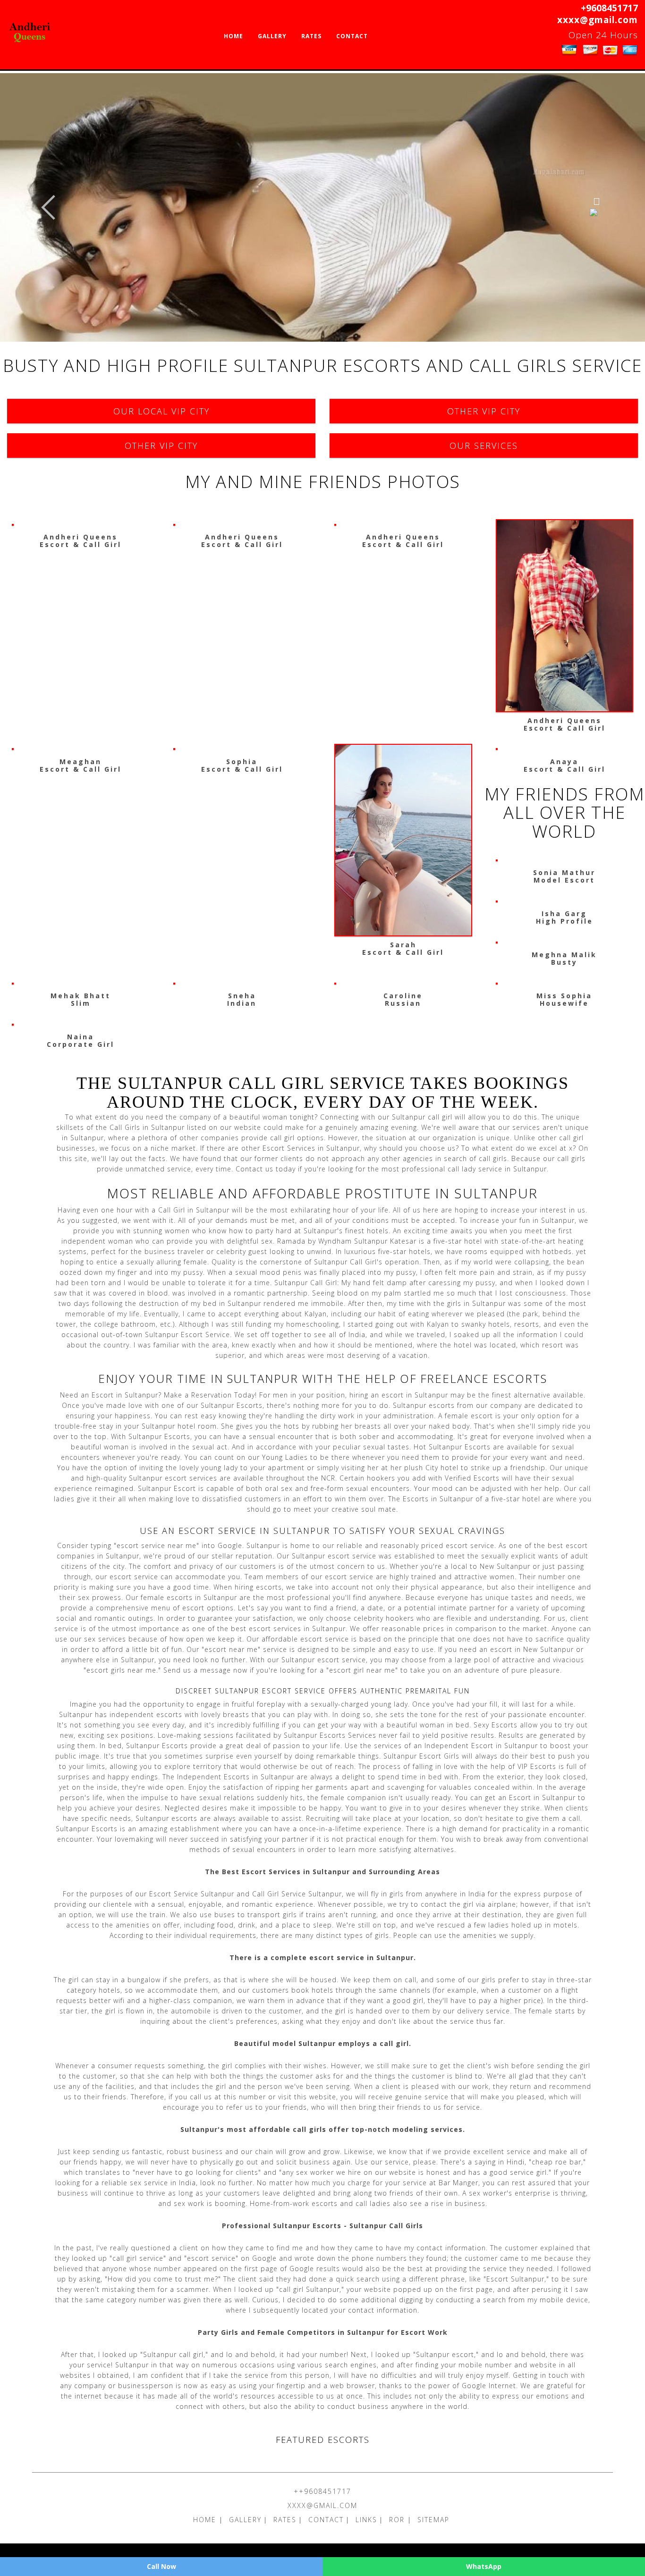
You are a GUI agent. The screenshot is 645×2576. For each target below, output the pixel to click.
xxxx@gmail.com (598, 20)
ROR (398, 2520)
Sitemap (433, 2520)
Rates (311, 36)
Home (233, 36)
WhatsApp (484, 2566)
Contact (352, 36)
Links (366, 2520)
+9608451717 (609, 8)
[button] (48, 207)
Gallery (272, 36)
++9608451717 (322, 2491)
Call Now (161, 2566)
